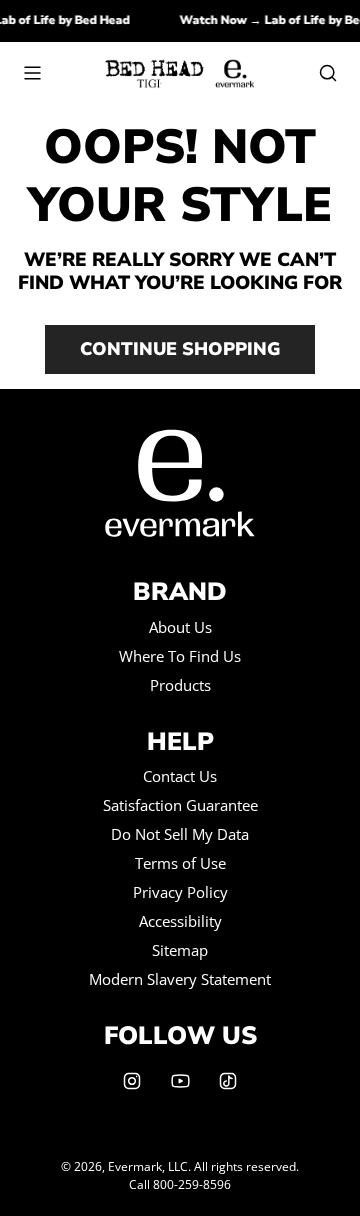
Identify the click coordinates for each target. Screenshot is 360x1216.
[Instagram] (132, 1081)
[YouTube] (180, 1081)
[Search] (328, 73)
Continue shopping (180, 349)
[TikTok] (228, 1081)
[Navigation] (32, 73)
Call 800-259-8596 (180, 1184)
